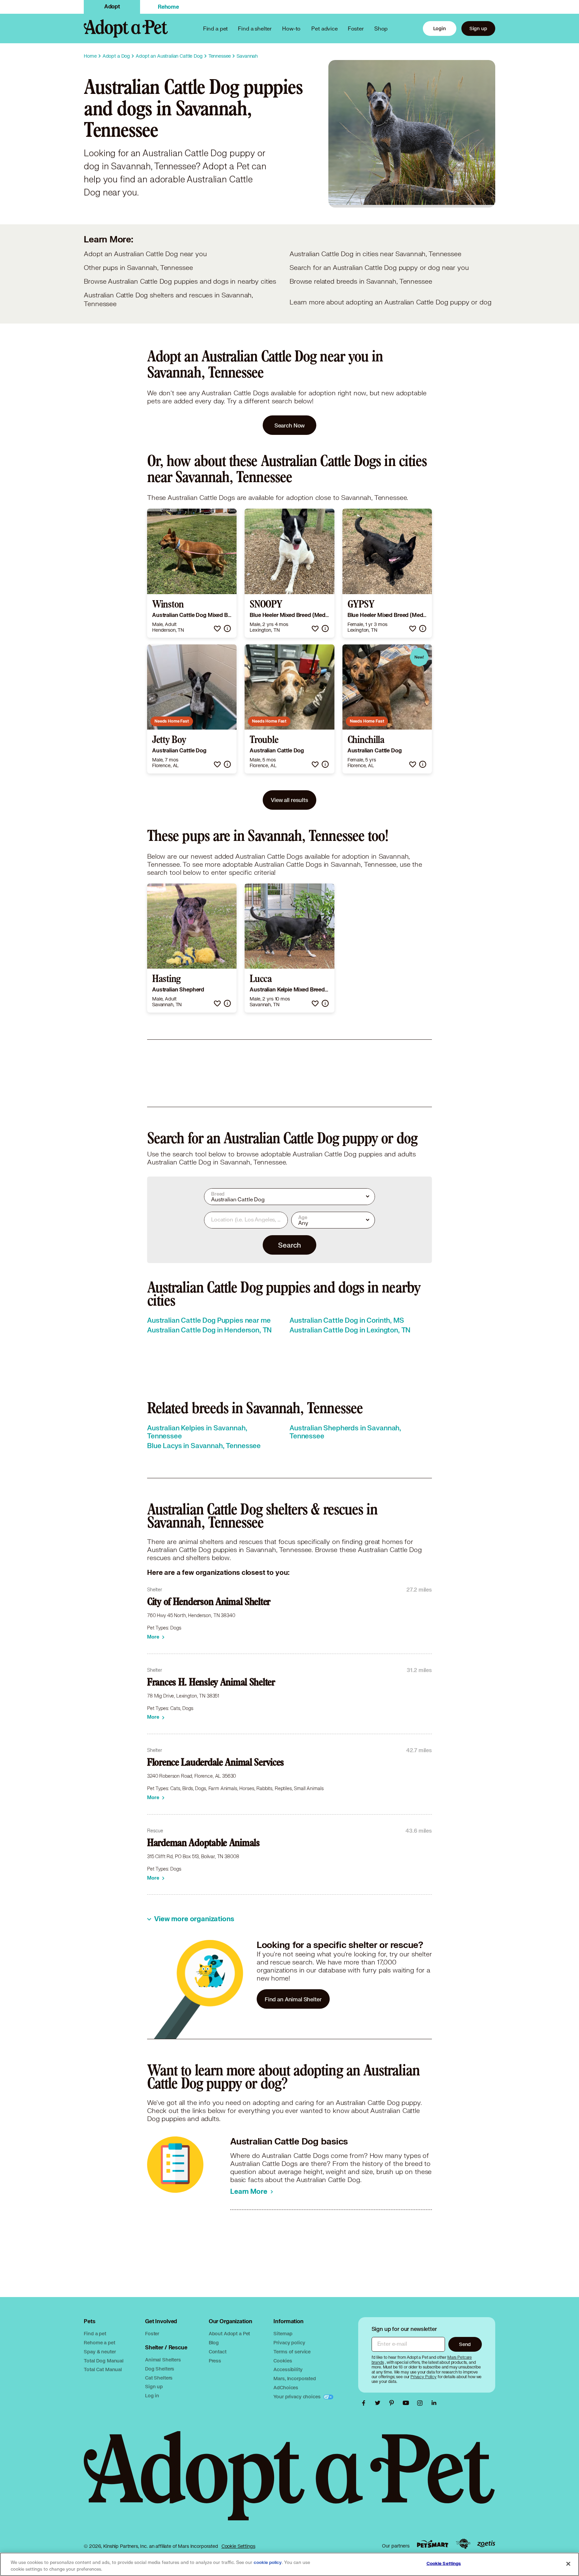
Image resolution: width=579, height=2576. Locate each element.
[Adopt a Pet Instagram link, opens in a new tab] (422, 2403)
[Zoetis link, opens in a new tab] (486, 2544)
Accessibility (288, 2369)
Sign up (478, 28)
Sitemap (283, 2333)
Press (215, 2361)
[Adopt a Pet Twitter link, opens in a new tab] (379, 2403)
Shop (381, 28)
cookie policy (268, 2563)
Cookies (283, 2361)
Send (465, 2344)
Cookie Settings (238, 2546)
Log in (152, 2395)
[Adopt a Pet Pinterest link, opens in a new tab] (393, 2403)
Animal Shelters (163, 2360)
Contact (218, 2352)
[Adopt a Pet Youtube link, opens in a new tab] (407, 2403)
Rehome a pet (99, 2342)
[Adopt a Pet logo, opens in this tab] (289, 2482)
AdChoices (286, 2387)
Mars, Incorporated (295, 2378)
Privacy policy (289, 2342)
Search (289, 1245)
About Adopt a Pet (229, 2333)
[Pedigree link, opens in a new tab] (463, 2544)
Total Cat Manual (103, 2369)
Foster (356, 28)
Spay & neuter (100, 2352)
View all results (289, 800)
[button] (217, 628)
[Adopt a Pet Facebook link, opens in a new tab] (365, 2403)
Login (440, 28)
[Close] (568, 2564)
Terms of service (292, 2352)
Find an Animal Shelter (293, 1999)
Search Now (290, 425)
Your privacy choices (298, 2396)
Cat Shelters (159, 2378)
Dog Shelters (160, 2369)
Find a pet (95, 2333)
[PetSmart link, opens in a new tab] (433, 2544)
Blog (214, 2342)
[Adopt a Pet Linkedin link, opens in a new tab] (434, 2403)
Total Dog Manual (104, 2361)
